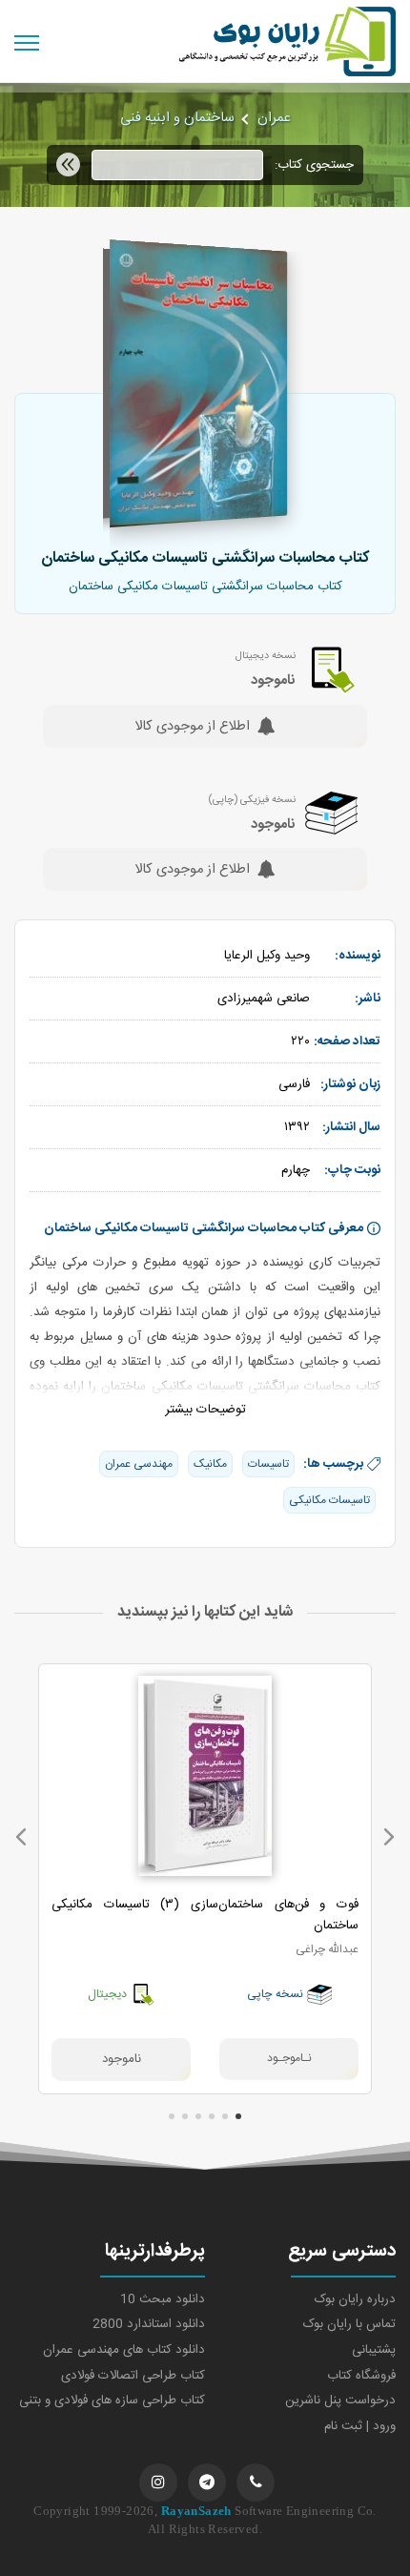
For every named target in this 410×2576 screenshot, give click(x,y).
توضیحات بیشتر (205, 1410)
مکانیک (210, 1464)
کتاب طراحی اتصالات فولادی (133, 2376)
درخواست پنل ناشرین (340, 2401)
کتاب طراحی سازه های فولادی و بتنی (112, 2401)
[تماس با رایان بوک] (256, 2483)
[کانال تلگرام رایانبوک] (207, 2483)
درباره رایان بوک (355, 2299)
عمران (274, 118)
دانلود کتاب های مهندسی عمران (124, 2350)
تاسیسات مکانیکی (329, 1500)
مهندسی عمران (139, 1464)
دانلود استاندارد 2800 (149, 2324)
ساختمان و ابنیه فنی (177, 118)
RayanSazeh (196, 2511)
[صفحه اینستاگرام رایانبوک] (158, 2483)
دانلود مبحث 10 (163, 2299)
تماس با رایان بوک (349, 2324)
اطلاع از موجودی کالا (192, 728)
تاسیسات (268, 1464)
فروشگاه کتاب (361, 2376)
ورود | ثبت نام (360, 2426)
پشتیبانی (374, 2350)
